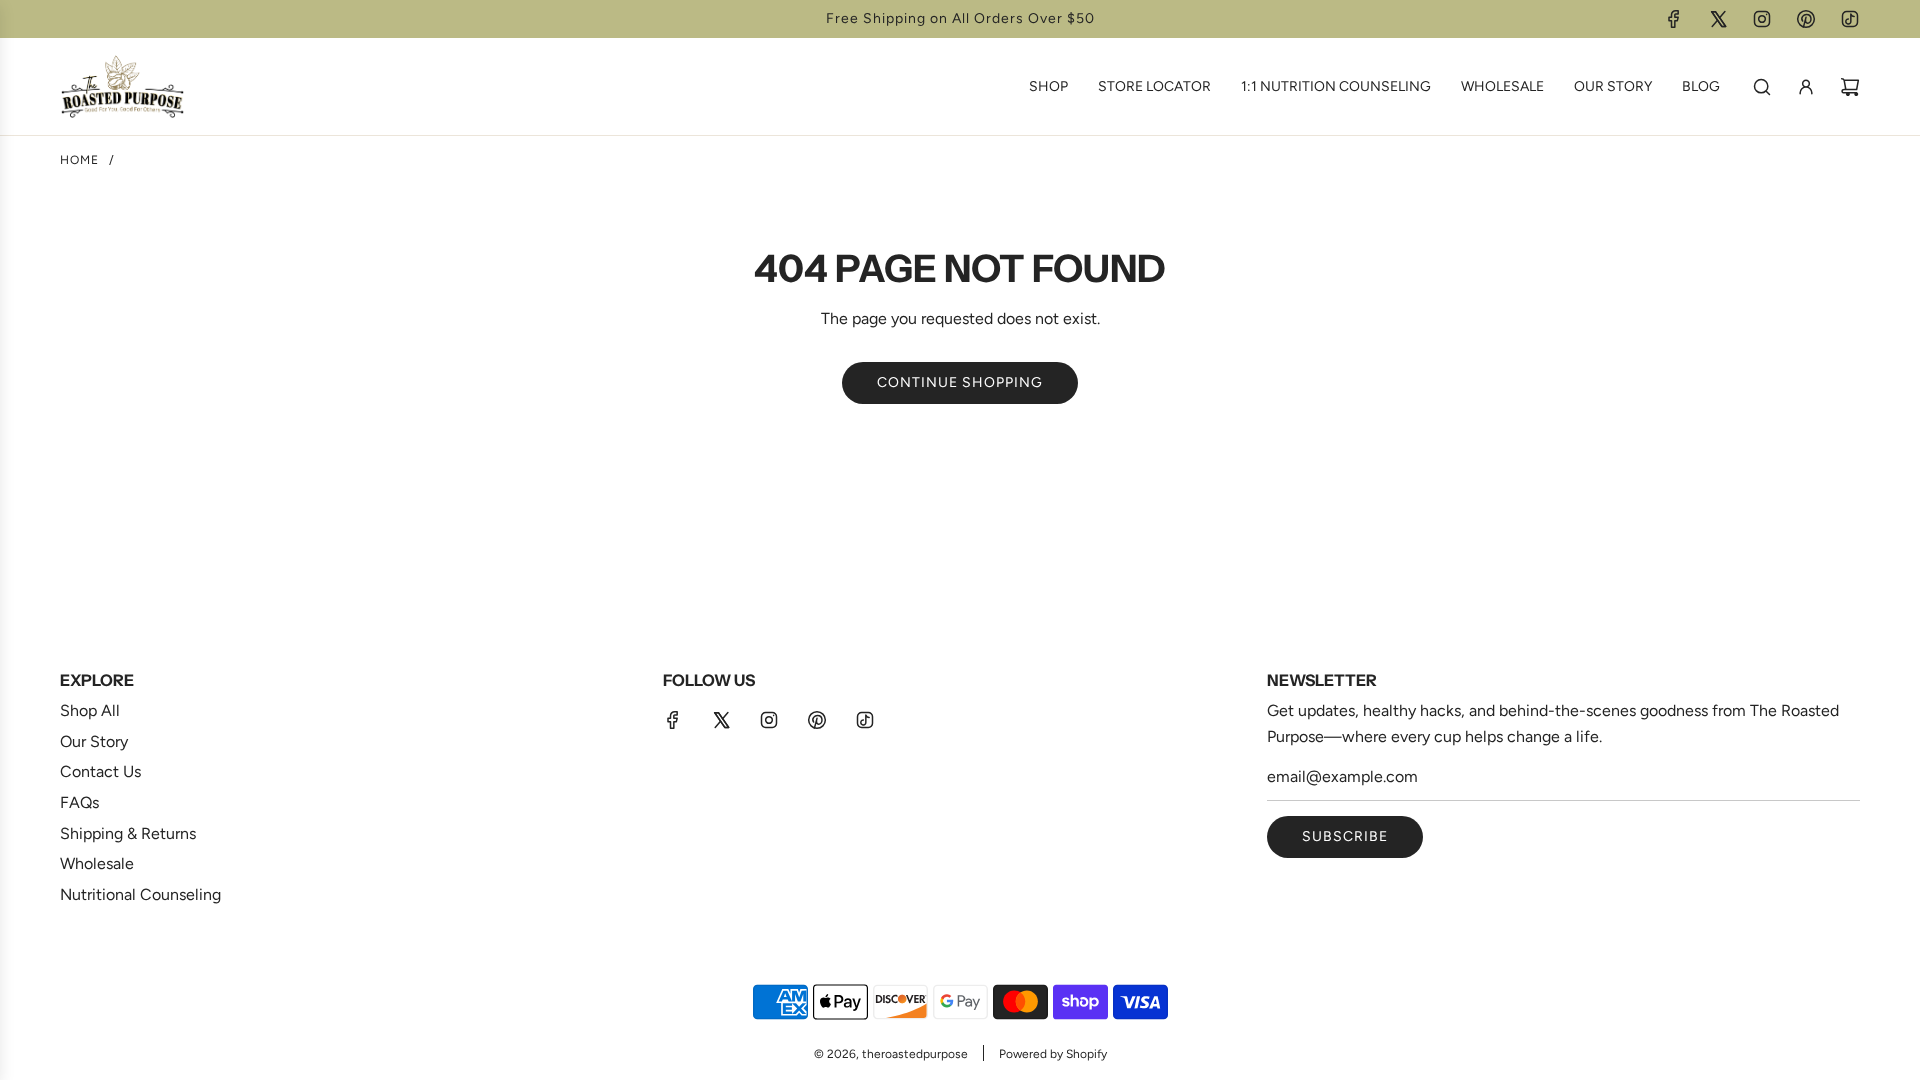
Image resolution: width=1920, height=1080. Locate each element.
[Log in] (1806, 87)
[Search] (1762, 87)
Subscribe (1345, 836)
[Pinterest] (1806, 19)
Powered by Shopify (1053, 1054)
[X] (1718, 19)
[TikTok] (1850, 19)
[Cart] (1850, 87)
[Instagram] (1762, 19)
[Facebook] (1674, 19)
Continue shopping (960, 382)
